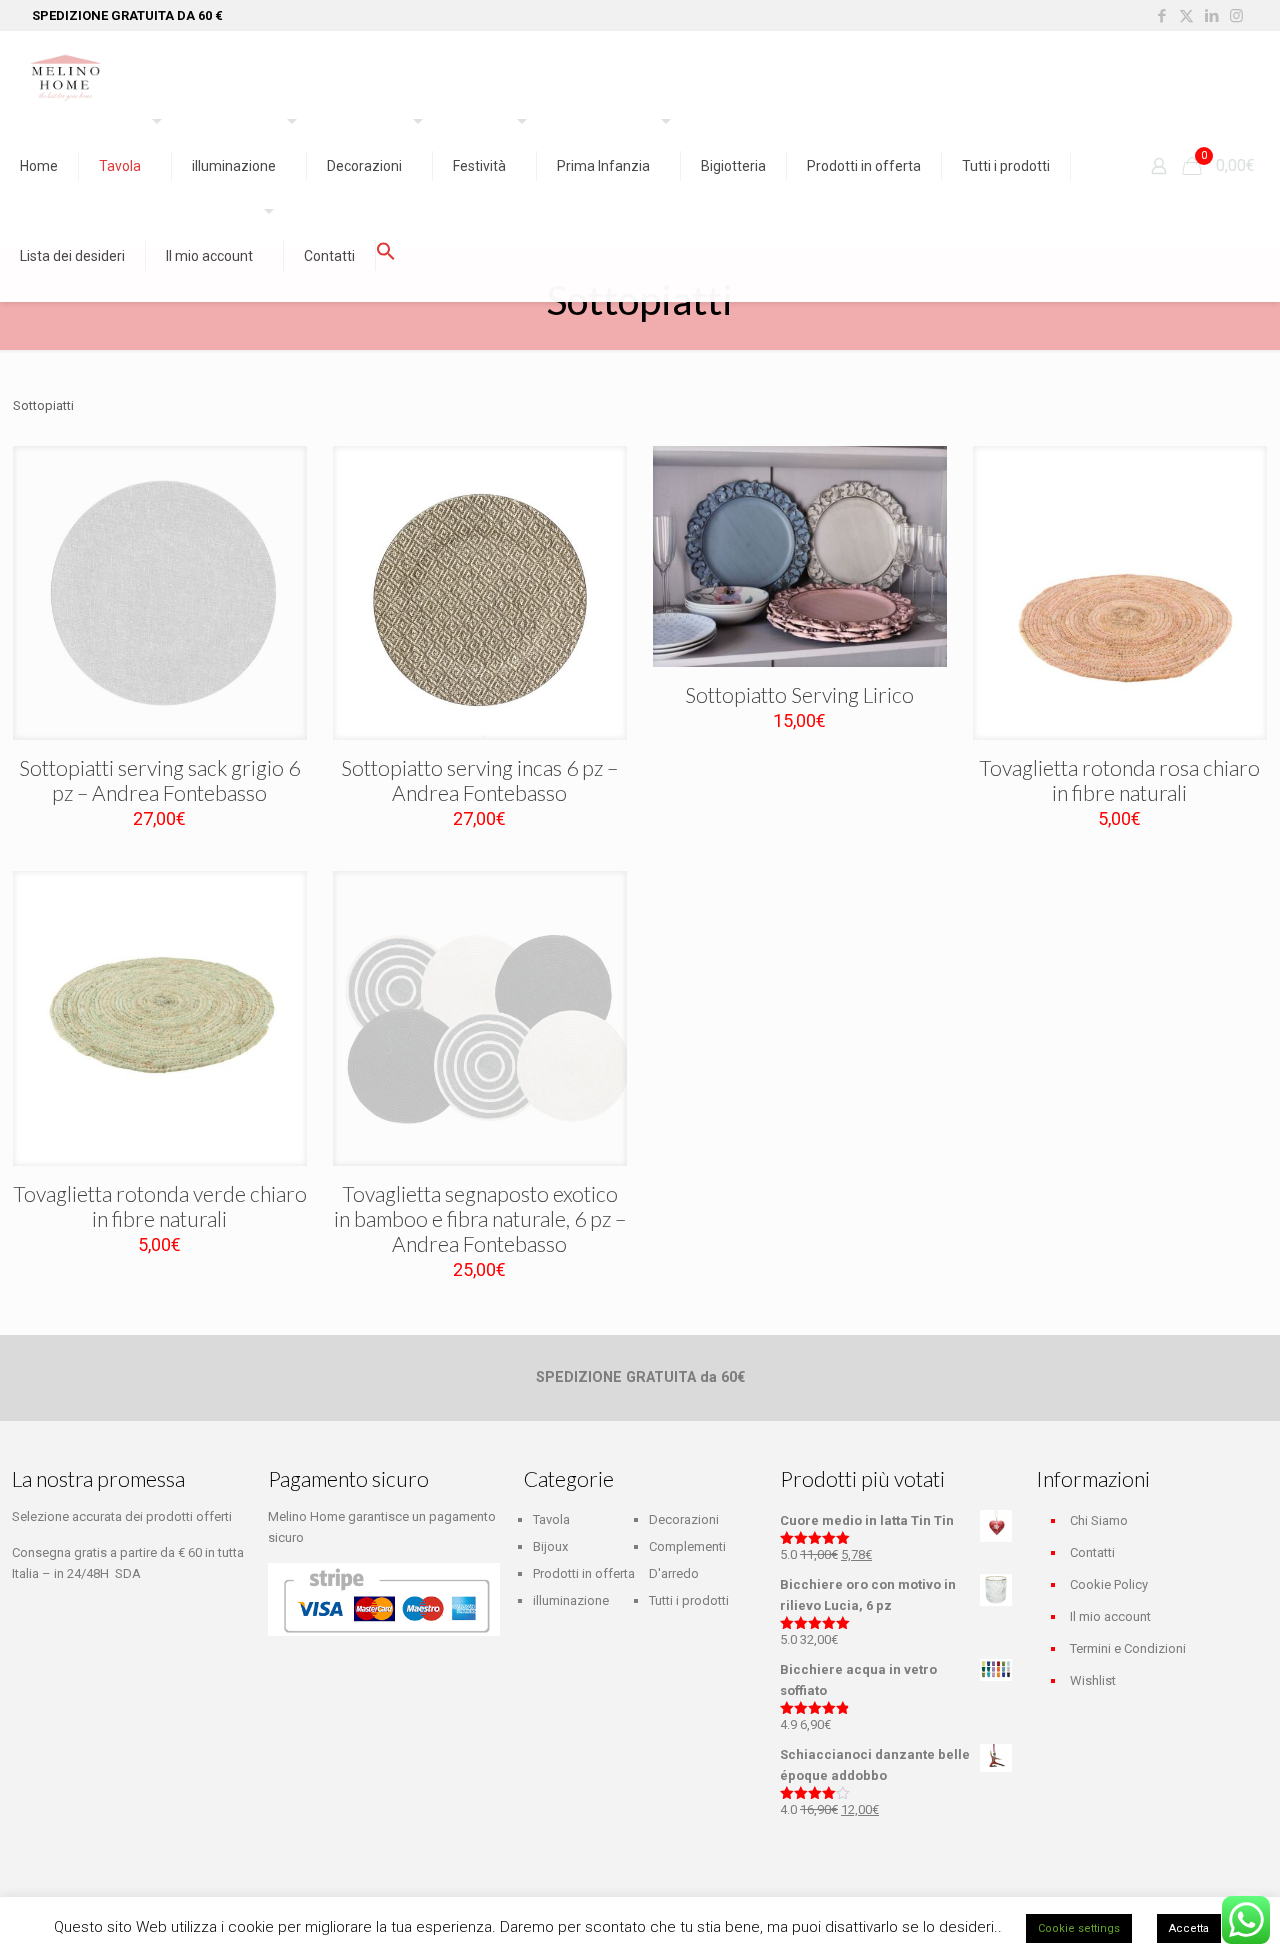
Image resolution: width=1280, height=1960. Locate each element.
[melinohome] (65, 76)
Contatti (1092, 1552)
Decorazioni (684, 1519)
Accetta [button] (1189, 1928)
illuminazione (571, 1600)
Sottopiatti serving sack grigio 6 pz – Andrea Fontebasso (159, 780)
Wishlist (1093, 1680)
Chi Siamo (1099, 1520)
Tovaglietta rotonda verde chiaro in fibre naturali (160, 1206)
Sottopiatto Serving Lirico (799, 694)
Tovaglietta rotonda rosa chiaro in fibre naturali (1119, 780)
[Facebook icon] (1161, 16)
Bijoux (550, 1546)
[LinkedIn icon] (1211, 16)
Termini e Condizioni (1128, 1648)
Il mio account (1110, 1616)
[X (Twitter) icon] (1186, 16)
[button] (386, 256)
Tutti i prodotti (689, 1600)
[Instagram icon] (1236, 16)
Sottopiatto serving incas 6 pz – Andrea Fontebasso (479, 780)
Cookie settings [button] (1079, 1928)
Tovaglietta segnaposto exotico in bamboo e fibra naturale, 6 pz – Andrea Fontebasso (480, 1218)
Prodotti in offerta (584, 1573)
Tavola (551, 1519)
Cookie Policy (1109, 1584)
